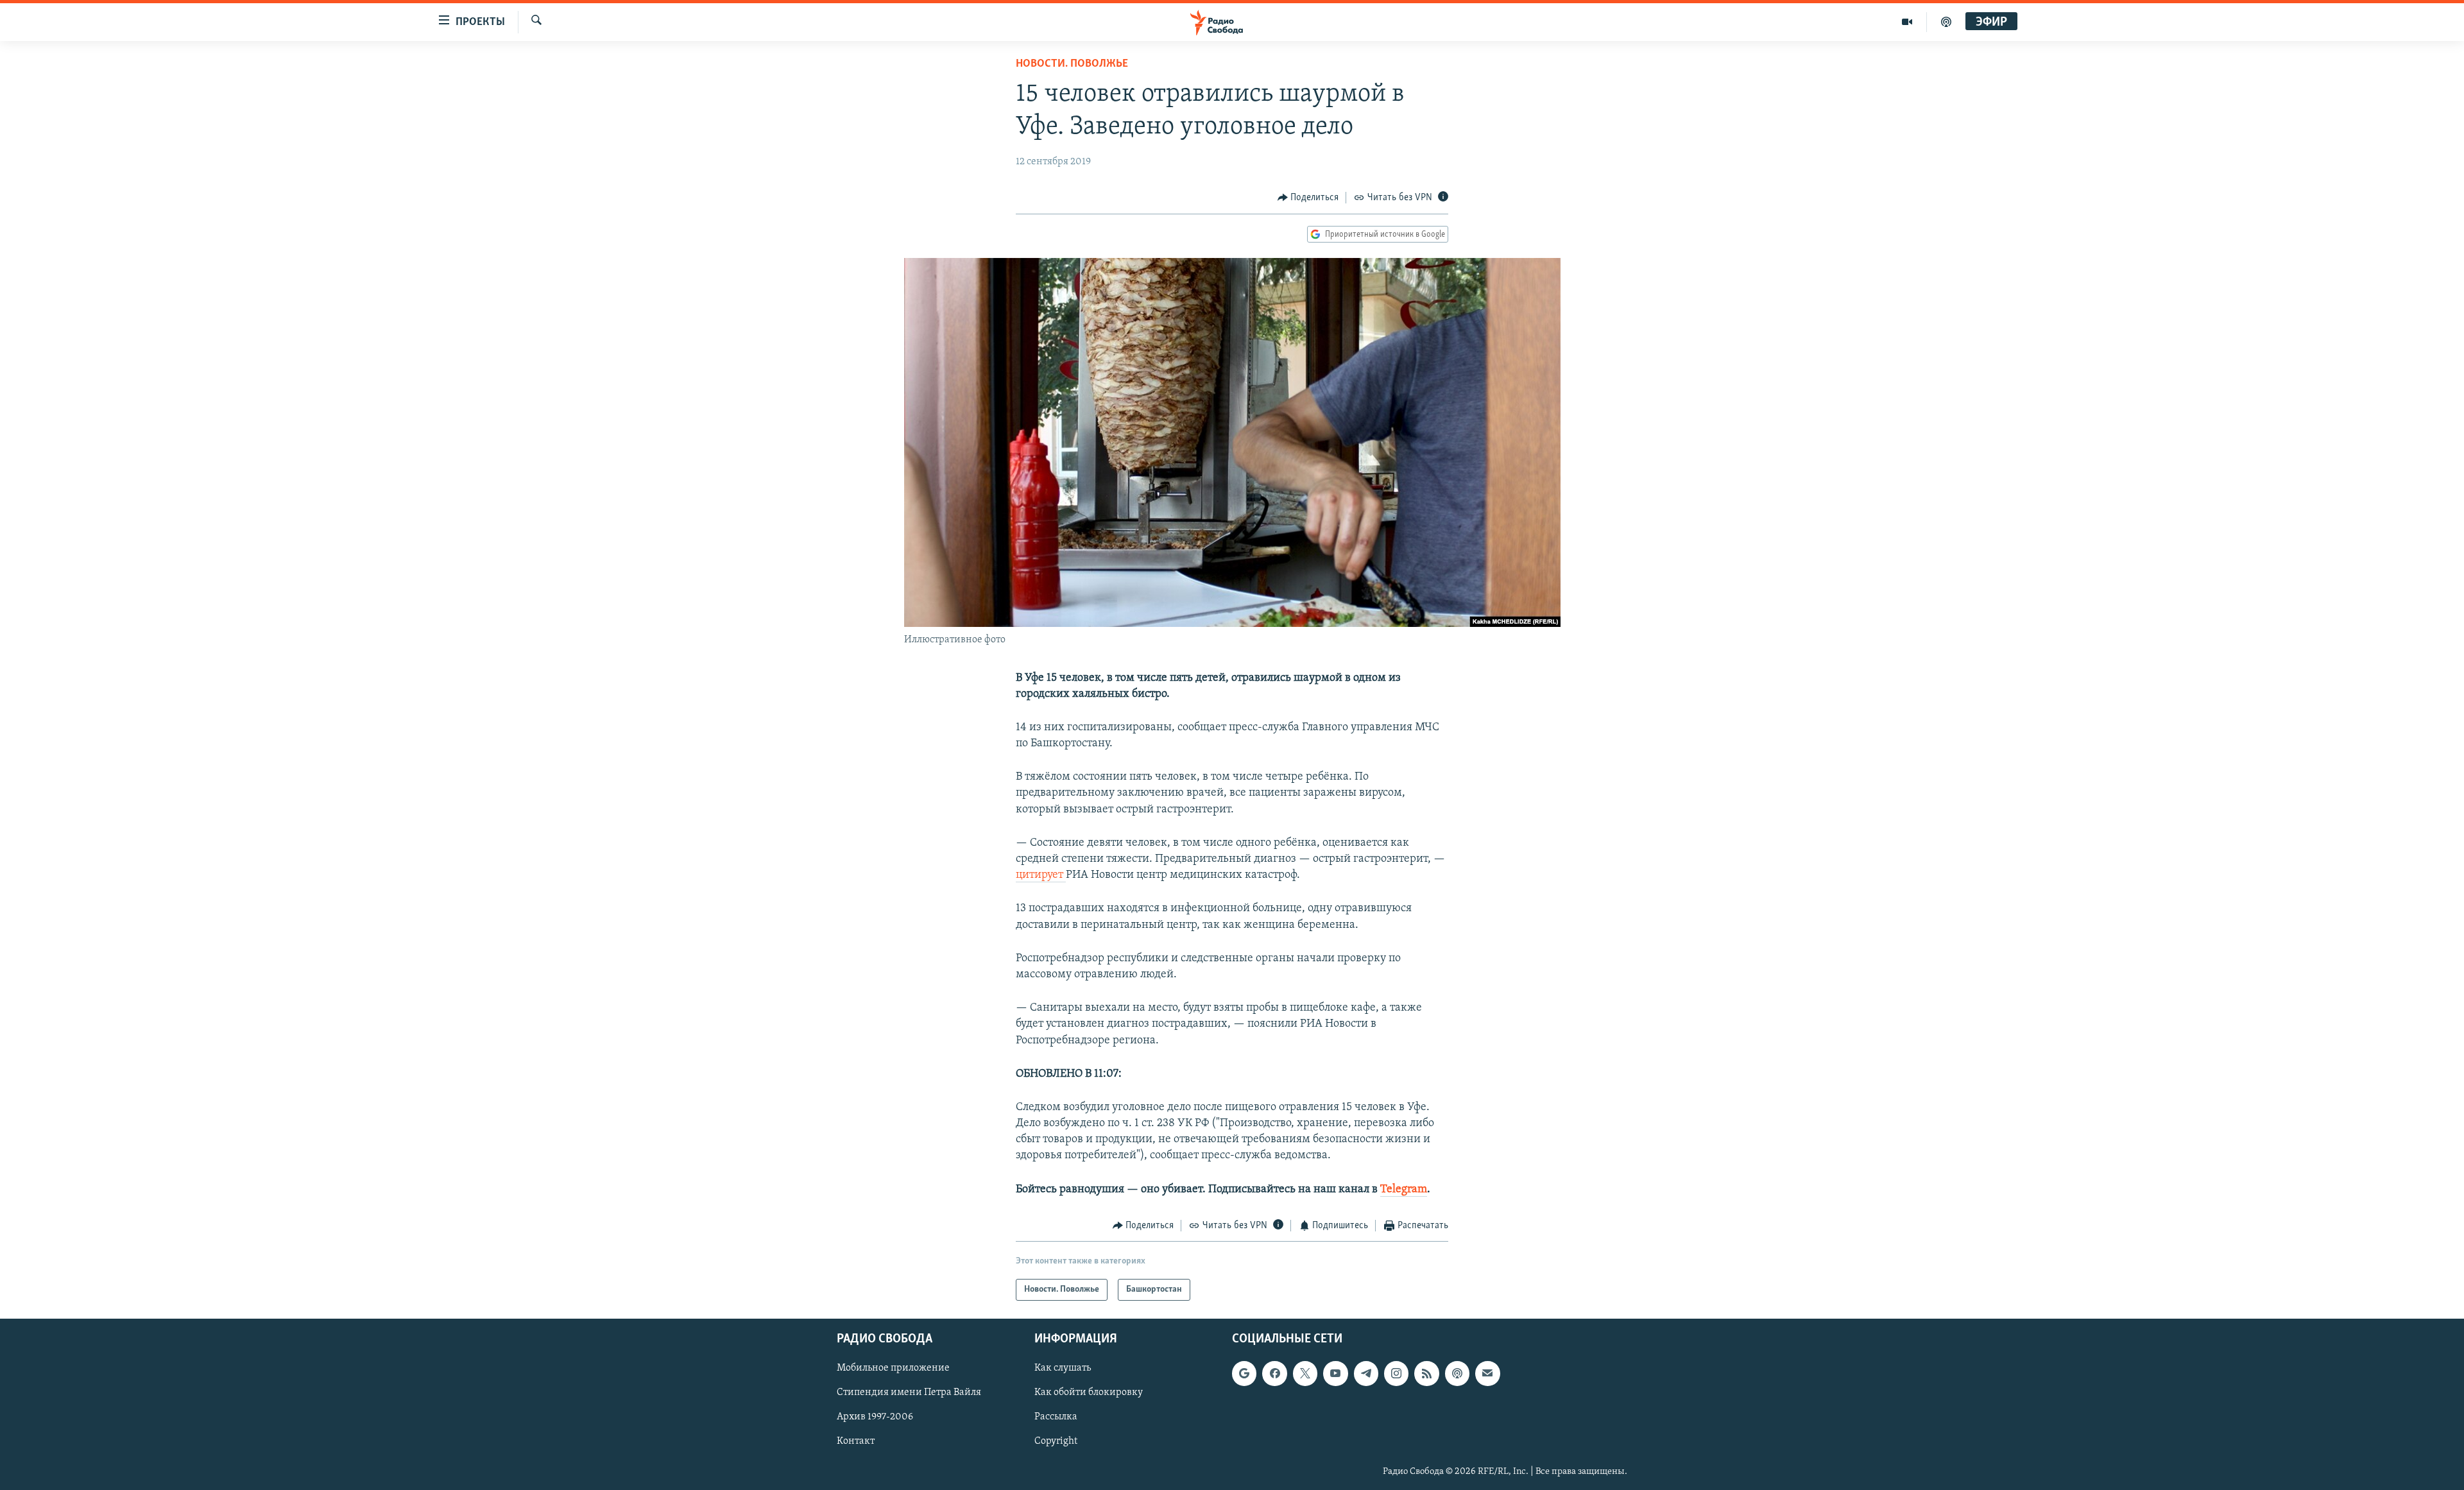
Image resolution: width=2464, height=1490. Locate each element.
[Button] (1308, 198)
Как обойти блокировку (1089, 1393)
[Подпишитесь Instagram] (1396, 1374)
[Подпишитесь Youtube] (1335, 1374)
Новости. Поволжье (1072, 64)
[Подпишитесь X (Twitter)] (1305, 1374)
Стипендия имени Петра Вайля (909, 1393)
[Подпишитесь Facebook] (1274, 1374)
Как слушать (1063, 1369)
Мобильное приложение (893, 1369)
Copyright (1056, 1442)
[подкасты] (1946, 22)
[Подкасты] (1457, 1374)
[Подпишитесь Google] (1244, 1374)
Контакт (856, 1442)
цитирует (1041, 875)
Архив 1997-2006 (875, 1417)
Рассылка (1056, 1417)
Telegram (1404, 1190)
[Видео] (1907, 22)
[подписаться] (1487, 1374)
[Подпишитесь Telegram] (1366, 1374)
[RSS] (1426, 1374)
